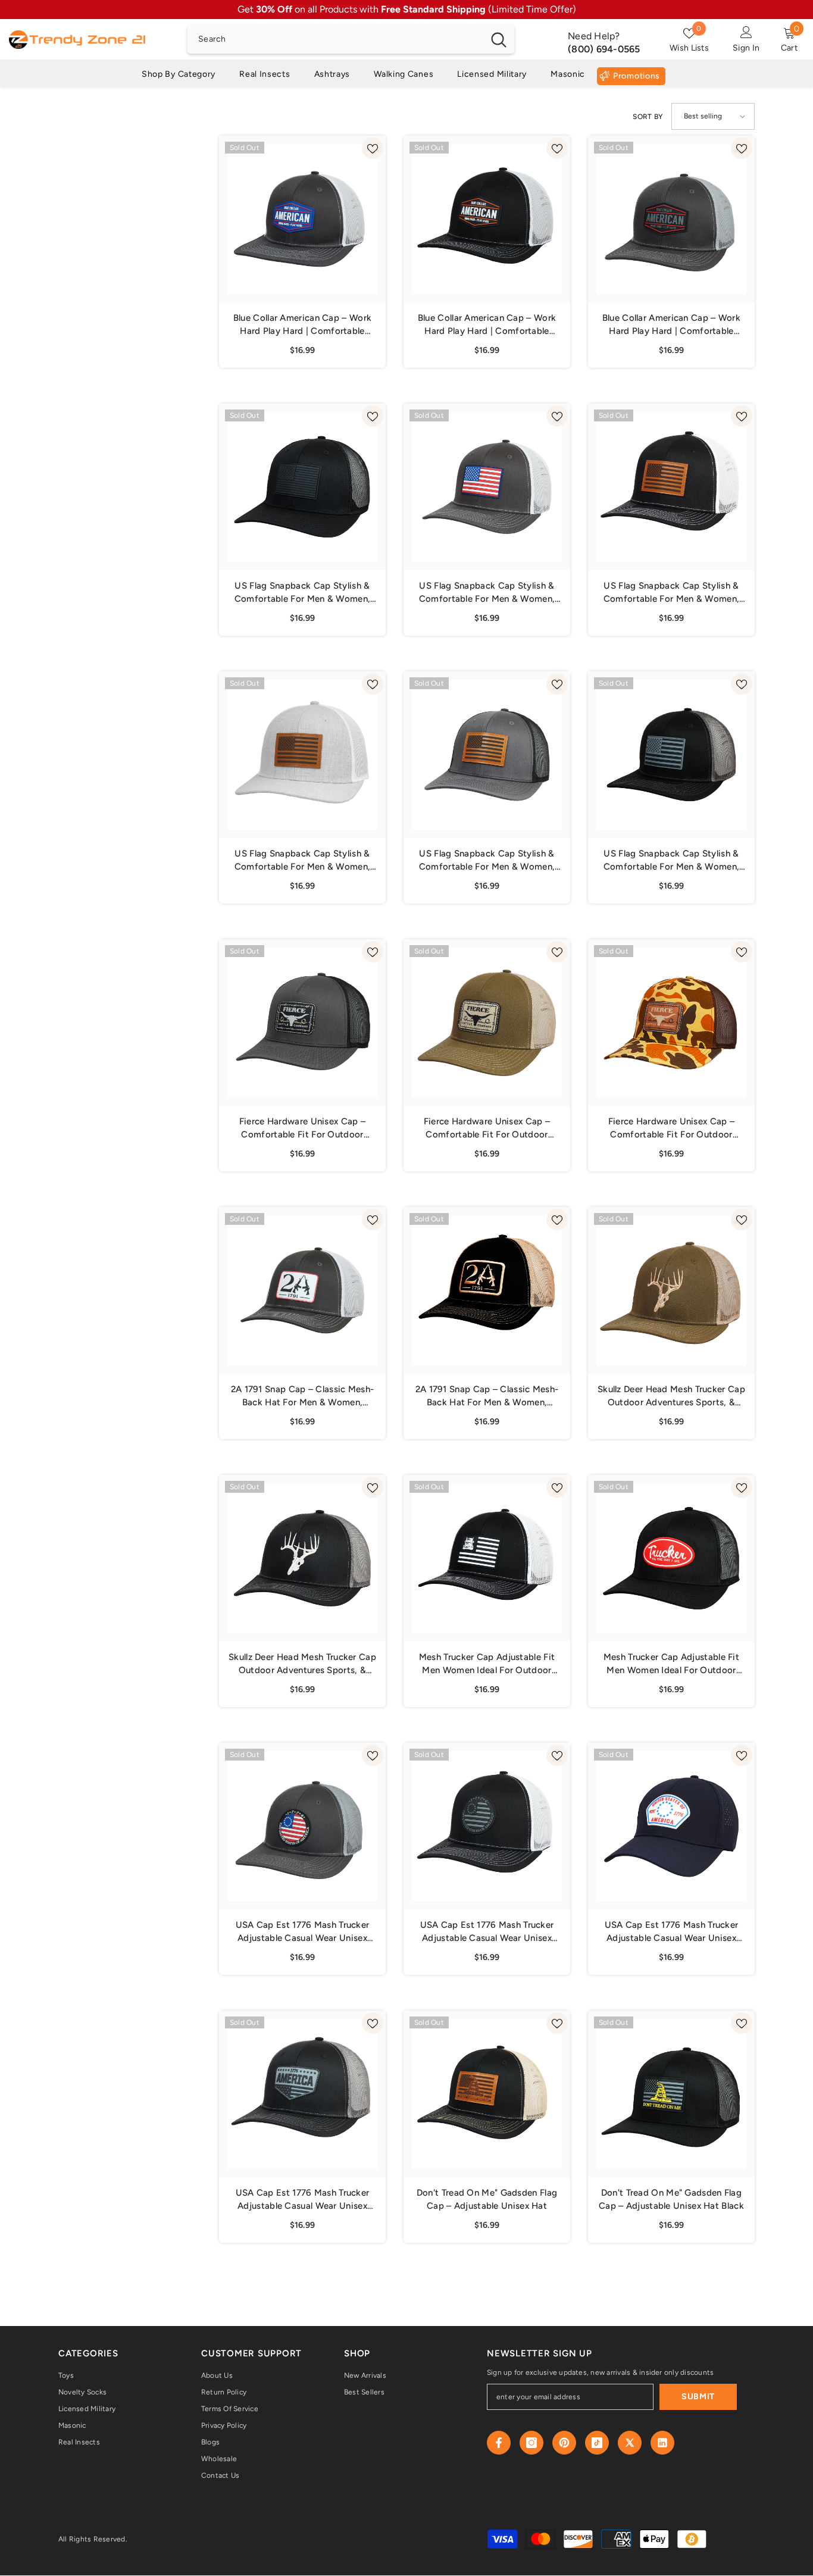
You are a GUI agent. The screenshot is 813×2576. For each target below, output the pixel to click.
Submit (698, 2397)
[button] (713, 116)
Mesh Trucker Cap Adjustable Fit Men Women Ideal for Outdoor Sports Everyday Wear (487, 1664)
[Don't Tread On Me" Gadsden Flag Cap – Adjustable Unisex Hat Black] (671, 2094)
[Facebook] (499, 2443)
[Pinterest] (564, 2443)
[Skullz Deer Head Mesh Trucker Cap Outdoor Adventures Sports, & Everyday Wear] (671, 1290)
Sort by (648, 117)
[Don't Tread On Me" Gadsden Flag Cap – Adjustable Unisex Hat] (487, 2094)
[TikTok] (597, 2443)
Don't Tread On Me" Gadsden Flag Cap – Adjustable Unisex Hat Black (671, 2199)
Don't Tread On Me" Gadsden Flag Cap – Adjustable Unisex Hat (487, 2199)
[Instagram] (531, 2443)
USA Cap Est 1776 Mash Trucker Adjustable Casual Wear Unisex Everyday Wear (303, 1932)
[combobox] (335, 39)
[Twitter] (630, 2443)
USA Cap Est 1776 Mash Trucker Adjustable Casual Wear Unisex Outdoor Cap (672, 1932)
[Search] (351, 39)
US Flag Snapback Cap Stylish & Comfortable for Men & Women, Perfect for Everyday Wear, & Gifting (302, 593)
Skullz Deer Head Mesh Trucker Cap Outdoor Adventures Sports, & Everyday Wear (671, 1396)
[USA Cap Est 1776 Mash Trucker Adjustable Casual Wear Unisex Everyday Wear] (302, 1826)
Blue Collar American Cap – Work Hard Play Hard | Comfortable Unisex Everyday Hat (302, 325)
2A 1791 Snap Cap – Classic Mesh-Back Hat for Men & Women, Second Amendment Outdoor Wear (302, 1396)
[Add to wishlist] (373, 148)
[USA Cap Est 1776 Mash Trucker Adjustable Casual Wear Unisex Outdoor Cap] (671, 1826)
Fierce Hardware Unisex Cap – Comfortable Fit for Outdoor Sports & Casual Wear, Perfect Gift (302, 1128)
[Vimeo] (662, 2443)
